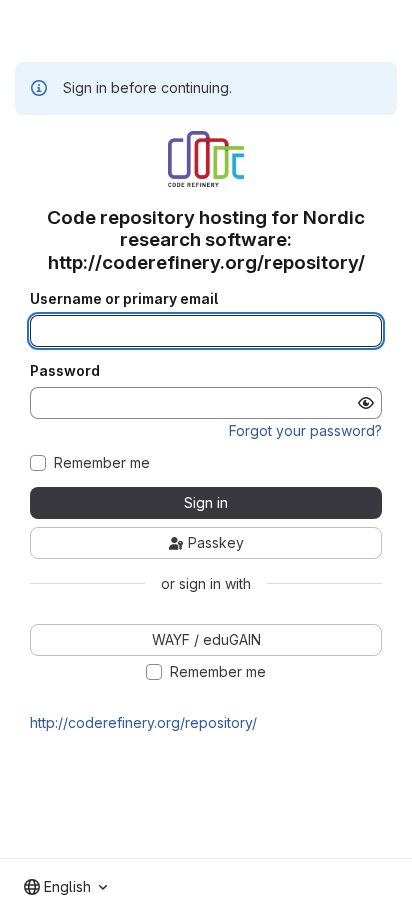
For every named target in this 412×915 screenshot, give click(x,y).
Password (65, 371)
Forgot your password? (305, 430)
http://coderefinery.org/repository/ (143, 722)
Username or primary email (124, 299)
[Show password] (366, 403)
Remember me (102, 463)
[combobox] (65, 887)
